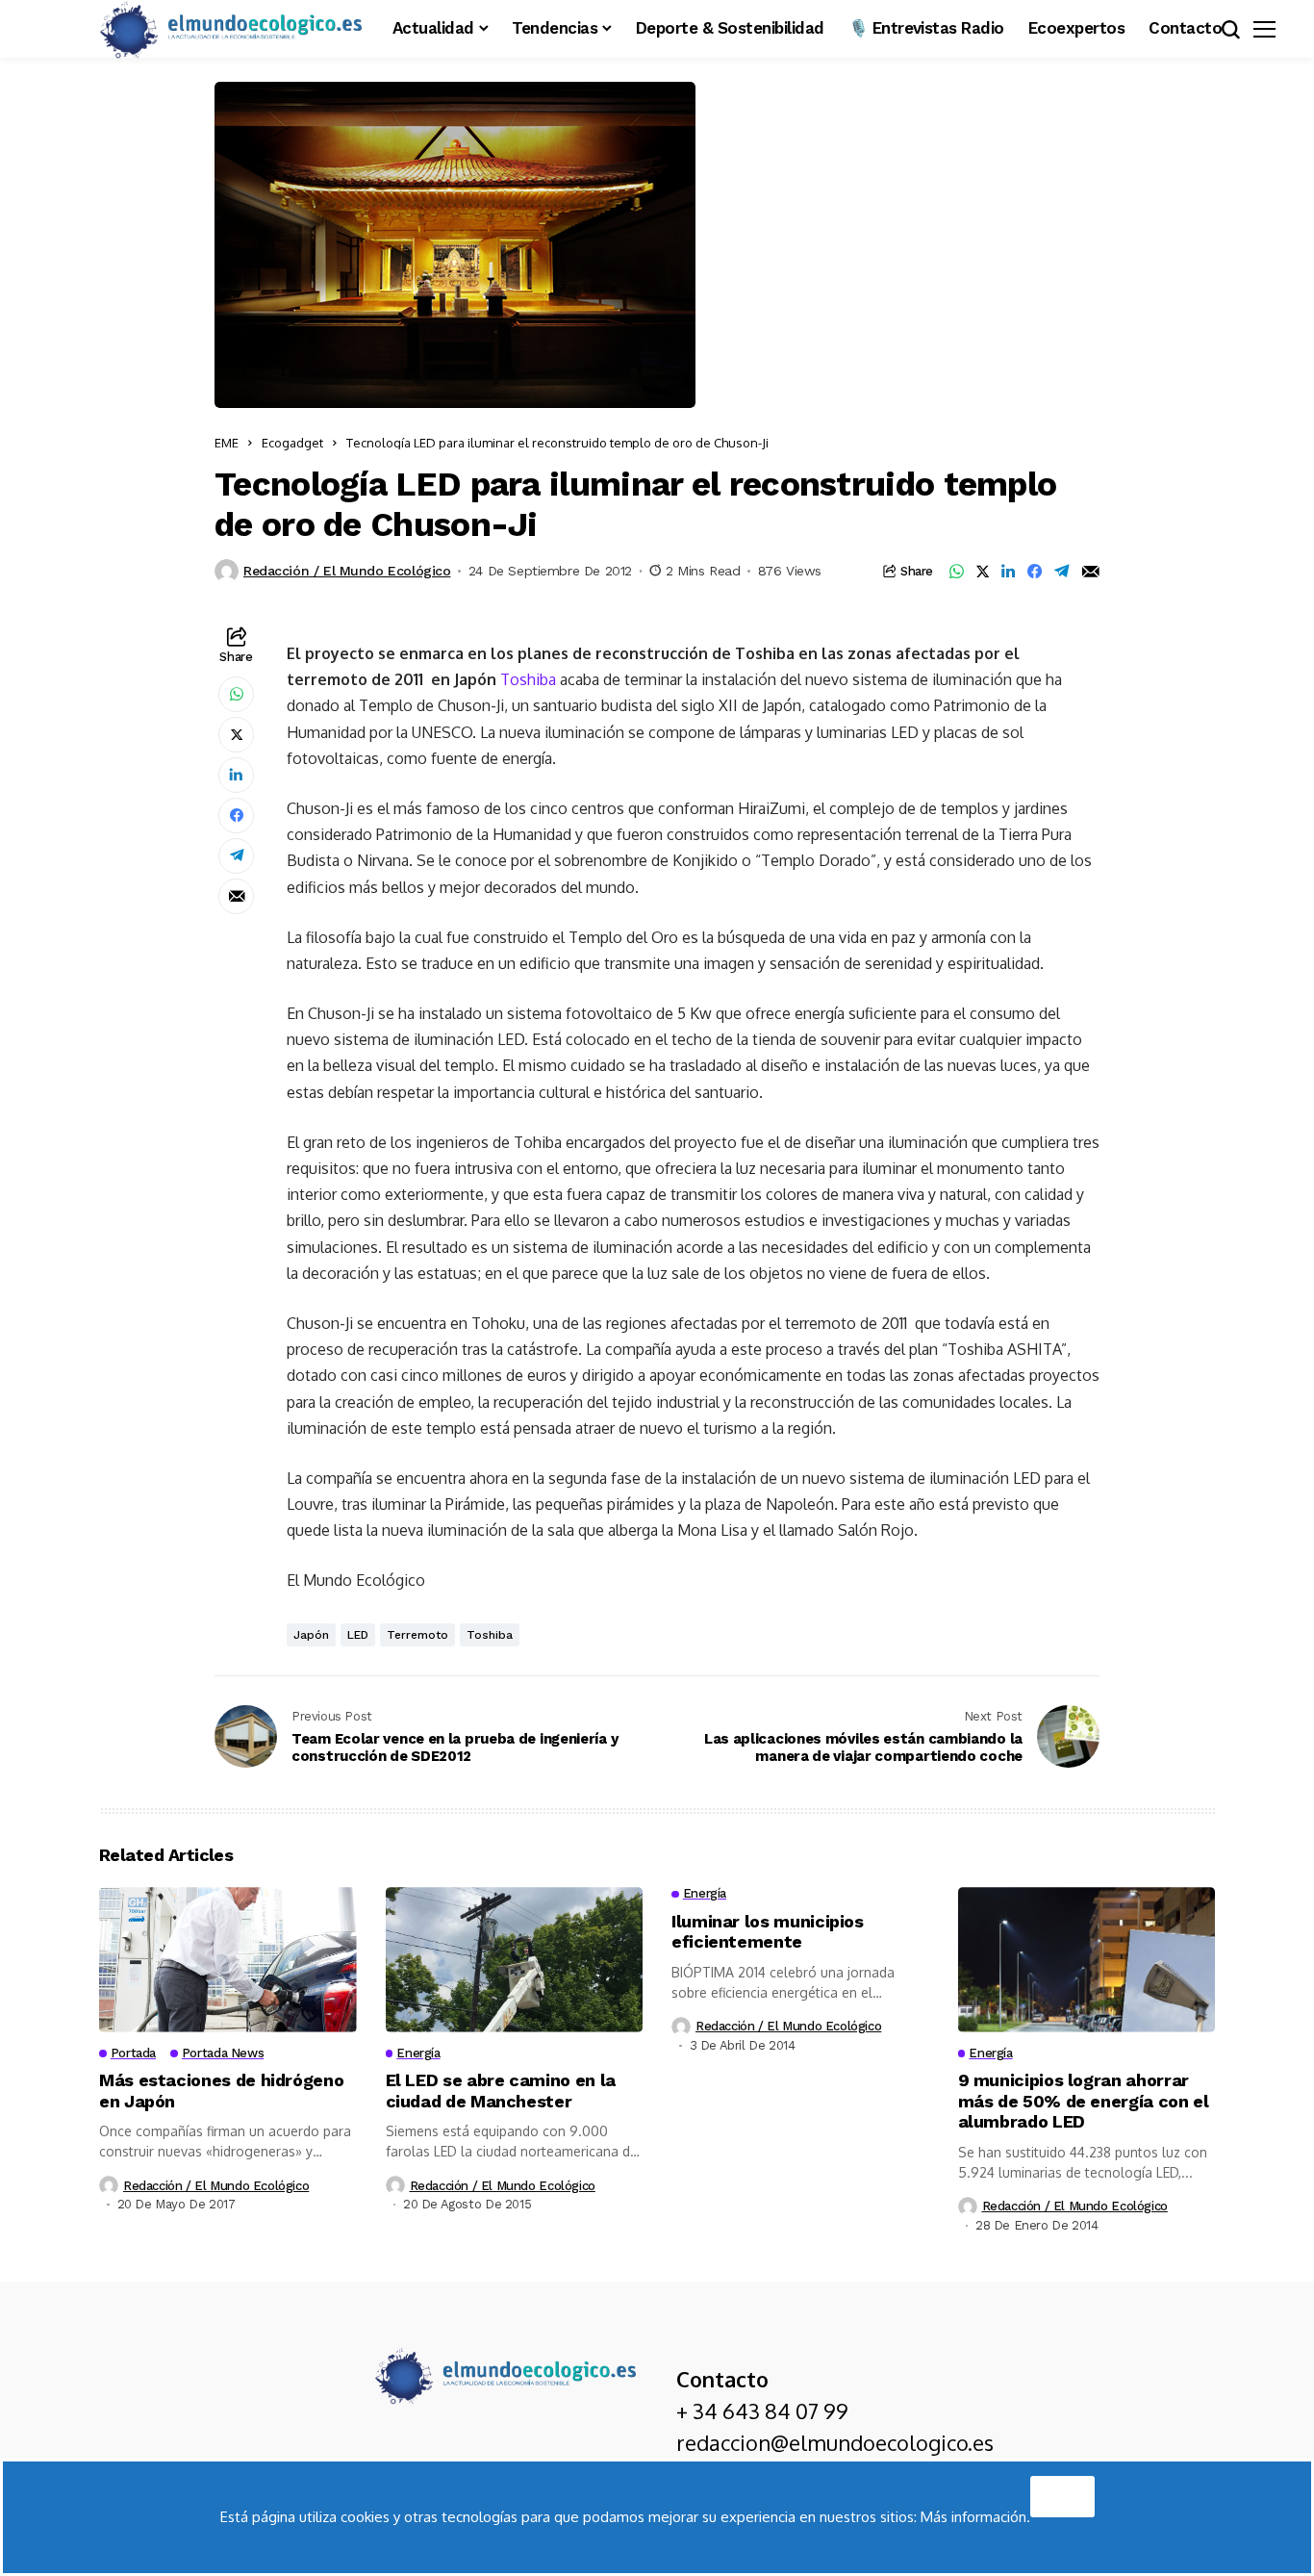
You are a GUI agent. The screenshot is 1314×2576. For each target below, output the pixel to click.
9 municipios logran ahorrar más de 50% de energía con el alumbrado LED (1084, 2101)
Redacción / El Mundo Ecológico (347, 571)
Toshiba (528, 679)
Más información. (975, 2517)
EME (227, 443)
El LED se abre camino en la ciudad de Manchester (501, 2091)
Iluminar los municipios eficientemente (768, 1932)
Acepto (1062, 2491)
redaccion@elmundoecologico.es (835, 2442)
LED (358, 1635)
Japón (311, 1635)
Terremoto (417, 1635)
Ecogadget (292, 443)
